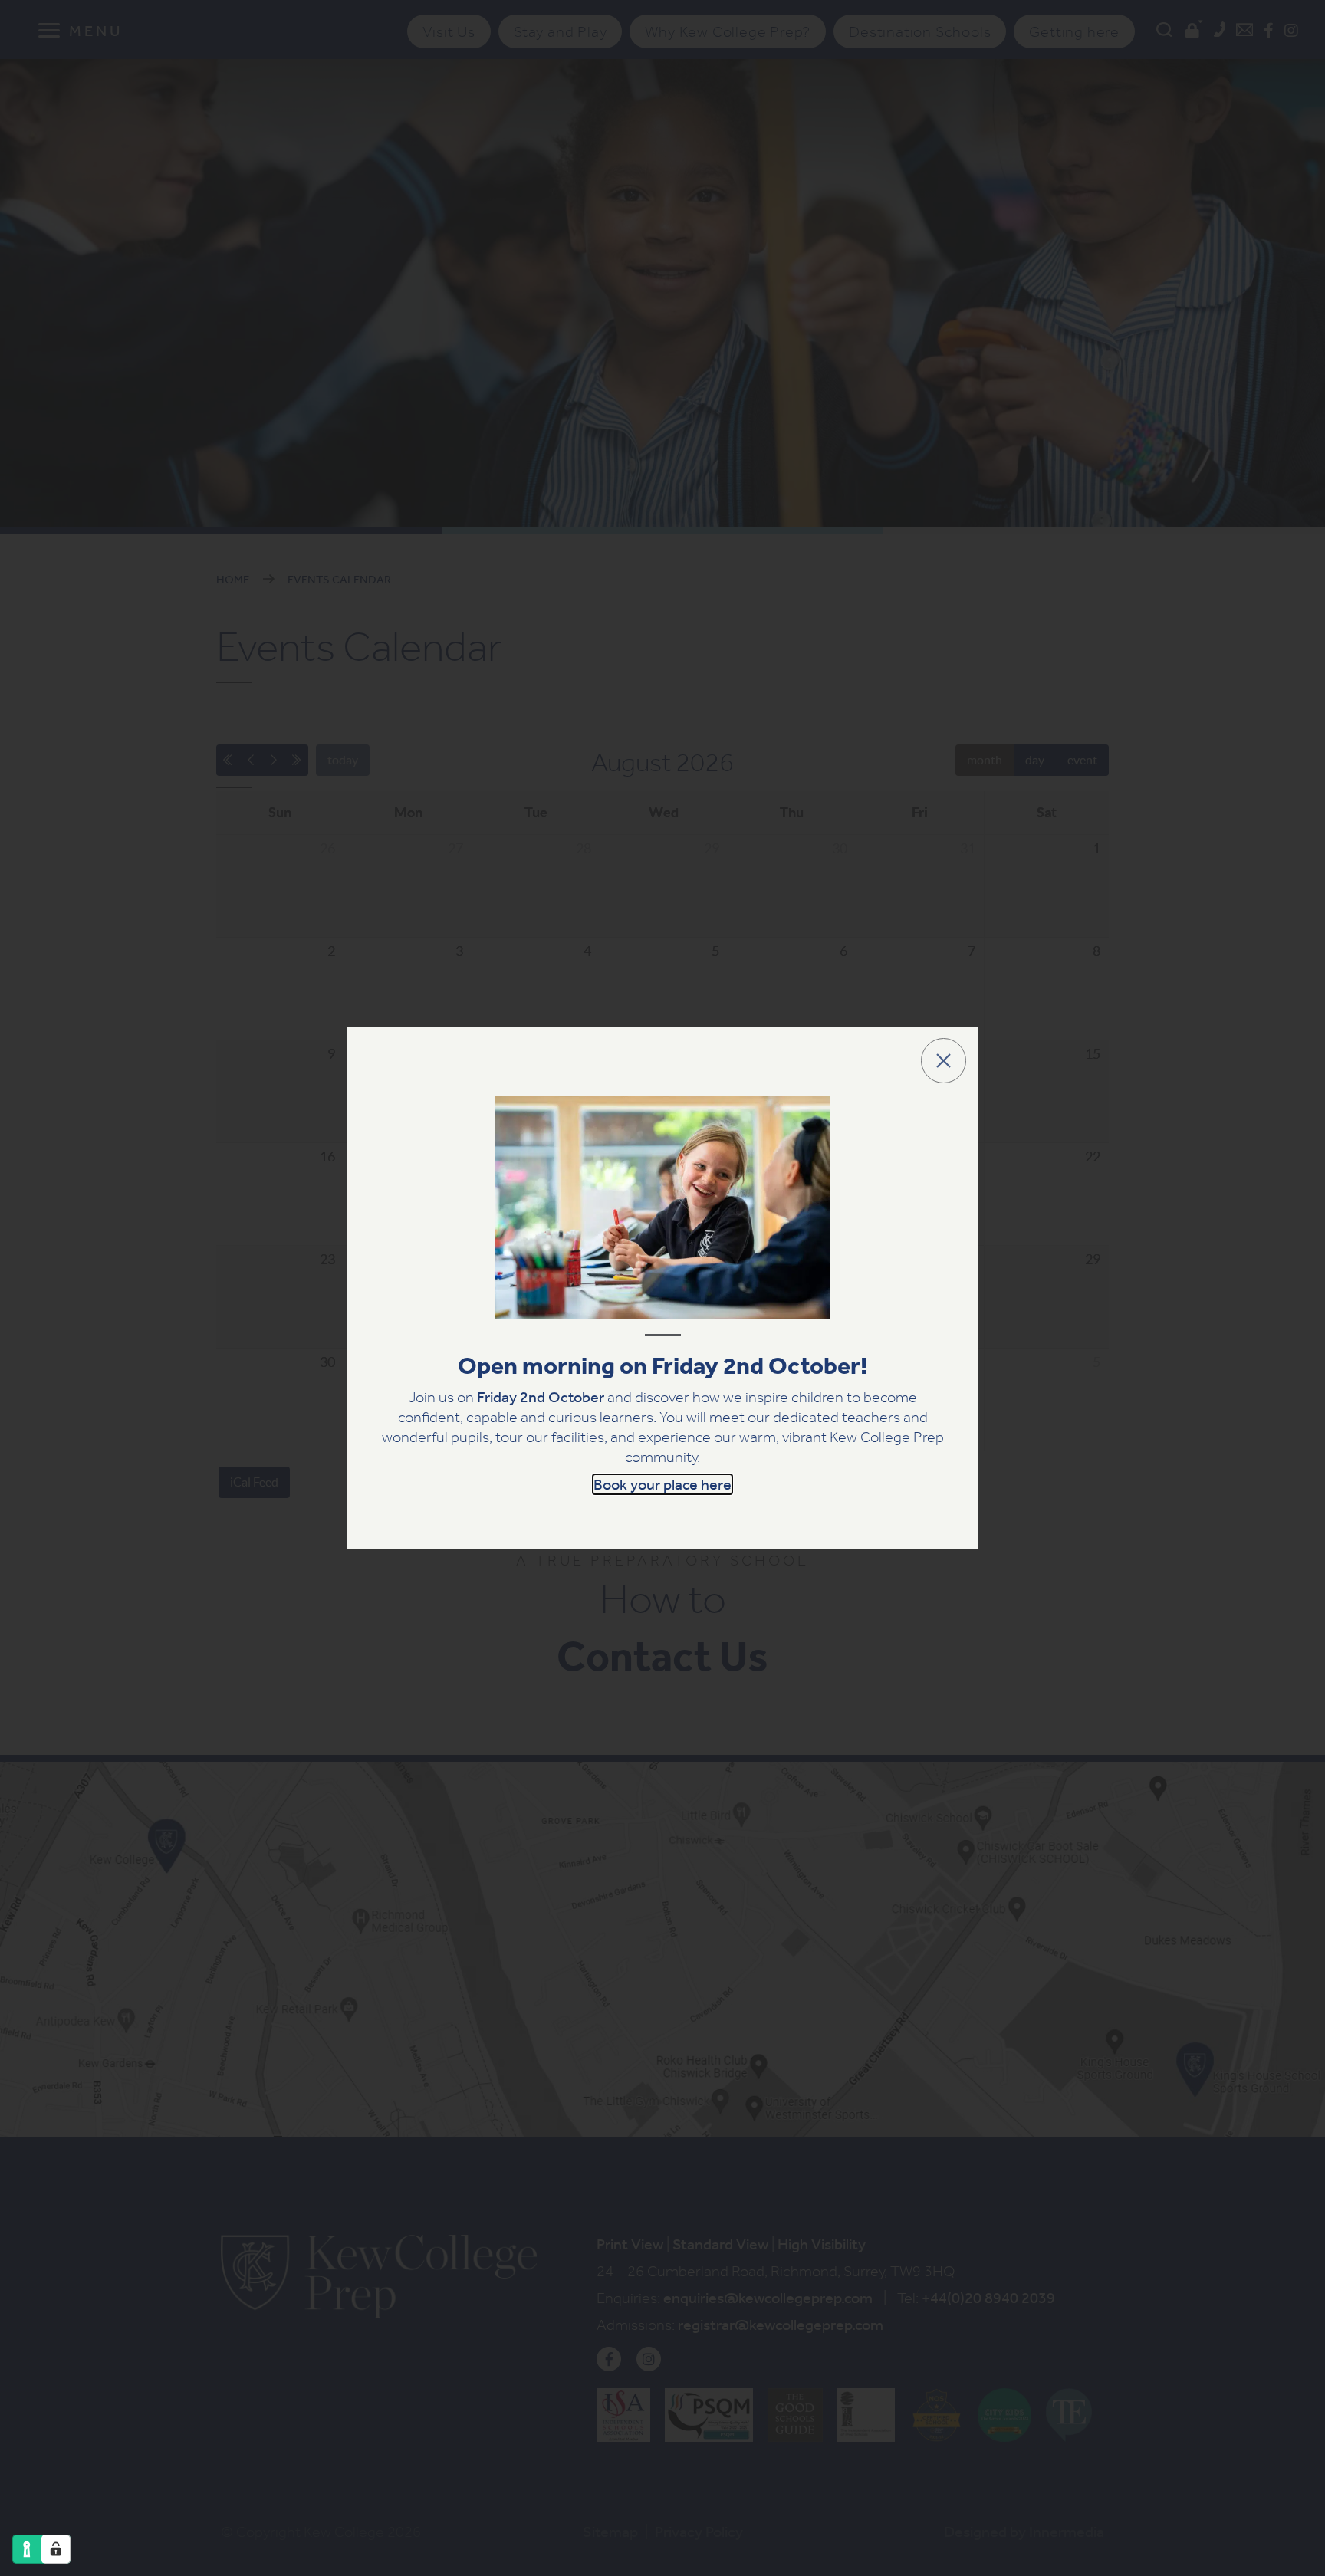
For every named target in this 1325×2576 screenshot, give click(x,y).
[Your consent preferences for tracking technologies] (56, 2549)
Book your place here (662, 1484)
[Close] (944, 1061)
